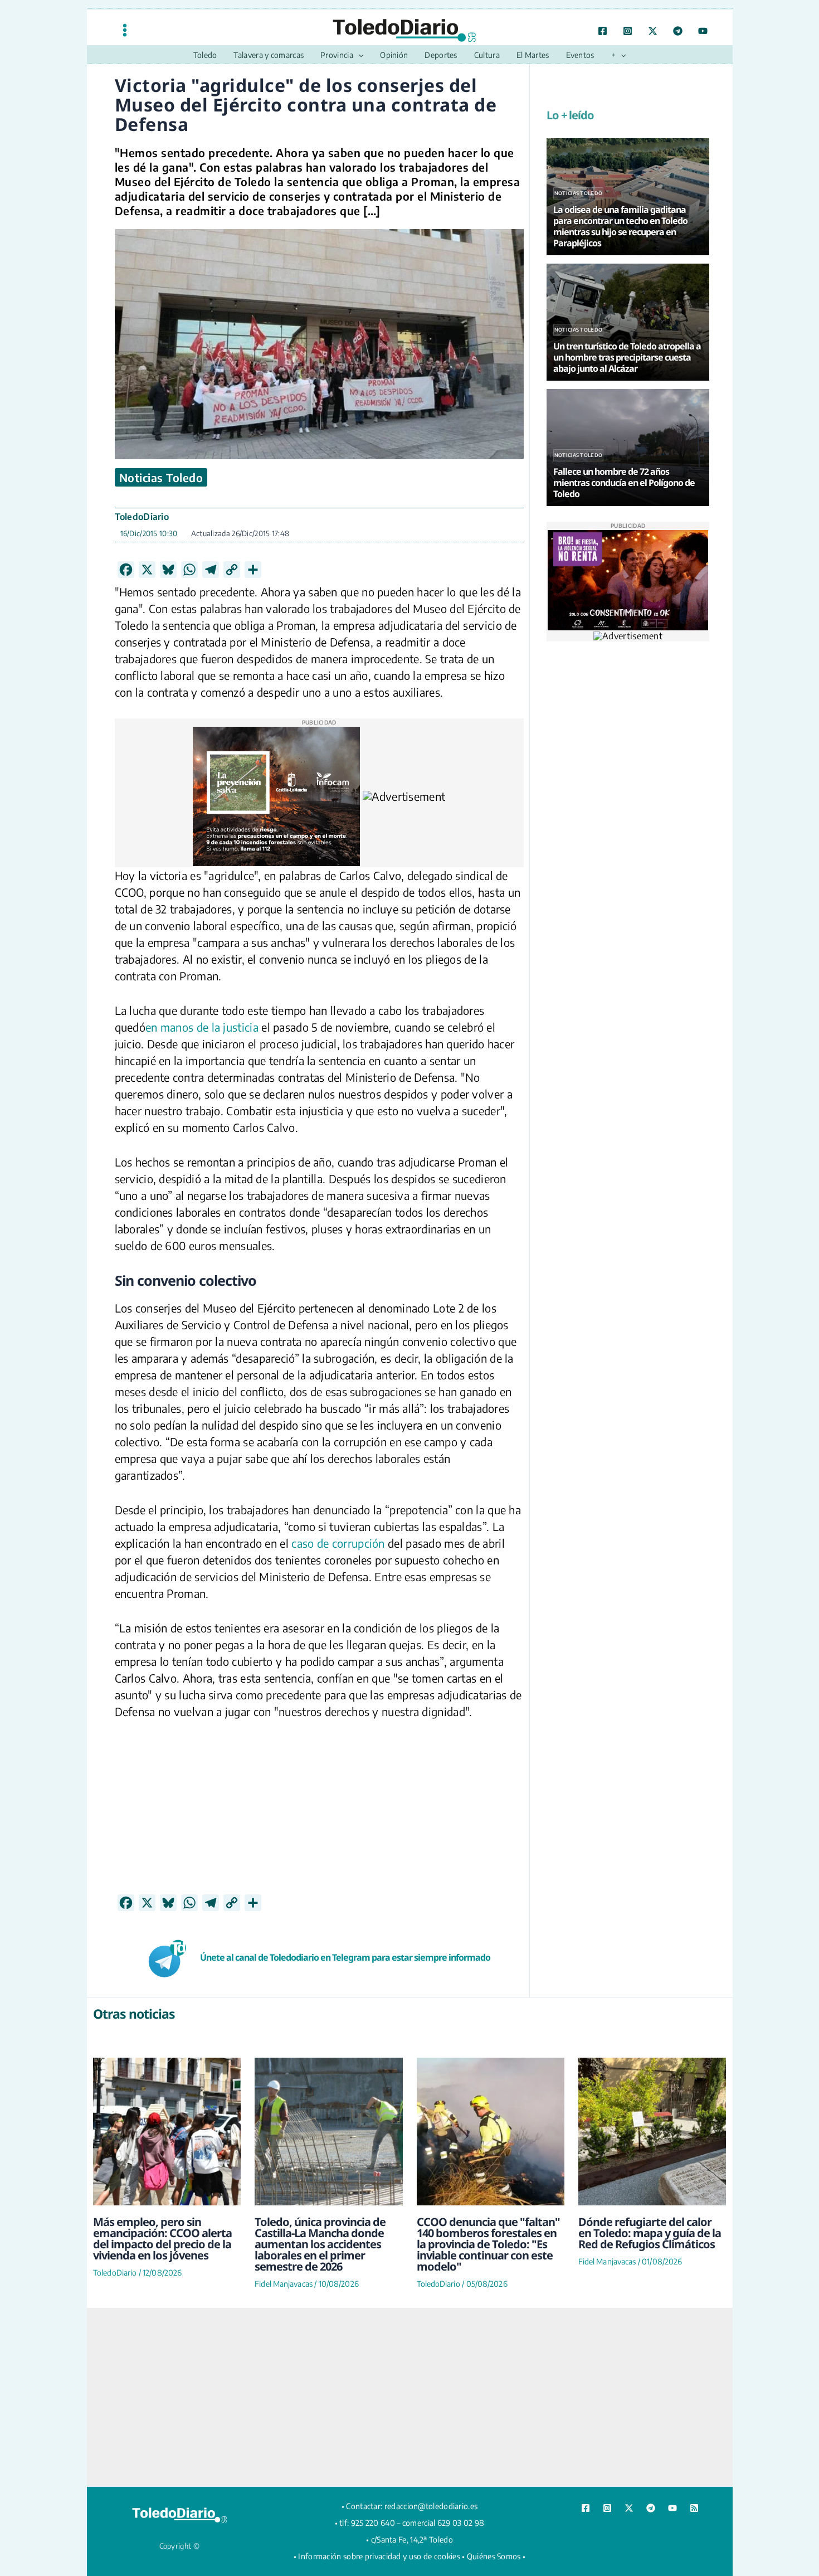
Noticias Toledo (161, 477)
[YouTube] (703, 31)
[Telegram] (678, 31)
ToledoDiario (142, 517)
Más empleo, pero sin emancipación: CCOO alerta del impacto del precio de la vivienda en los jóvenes (162, 2239)
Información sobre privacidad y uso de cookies (379, 2556)
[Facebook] (603, 31)
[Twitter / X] (653, 31)
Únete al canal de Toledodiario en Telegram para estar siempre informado (345, 1957)
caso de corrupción (338, 1543)
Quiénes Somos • (496, 2556)
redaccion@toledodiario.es (431, 2506)
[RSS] (694, 2508)
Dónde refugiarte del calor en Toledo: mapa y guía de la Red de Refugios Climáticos (650, 2233)
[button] (358, 55)
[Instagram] (628, 31)
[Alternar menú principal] (125, 30)
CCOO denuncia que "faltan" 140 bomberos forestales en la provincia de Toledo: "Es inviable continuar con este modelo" (488, 2244)
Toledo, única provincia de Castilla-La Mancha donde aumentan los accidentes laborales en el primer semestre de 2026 (320, 2244)
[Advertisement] (319, 1816)
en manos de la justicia (202, 1027)
